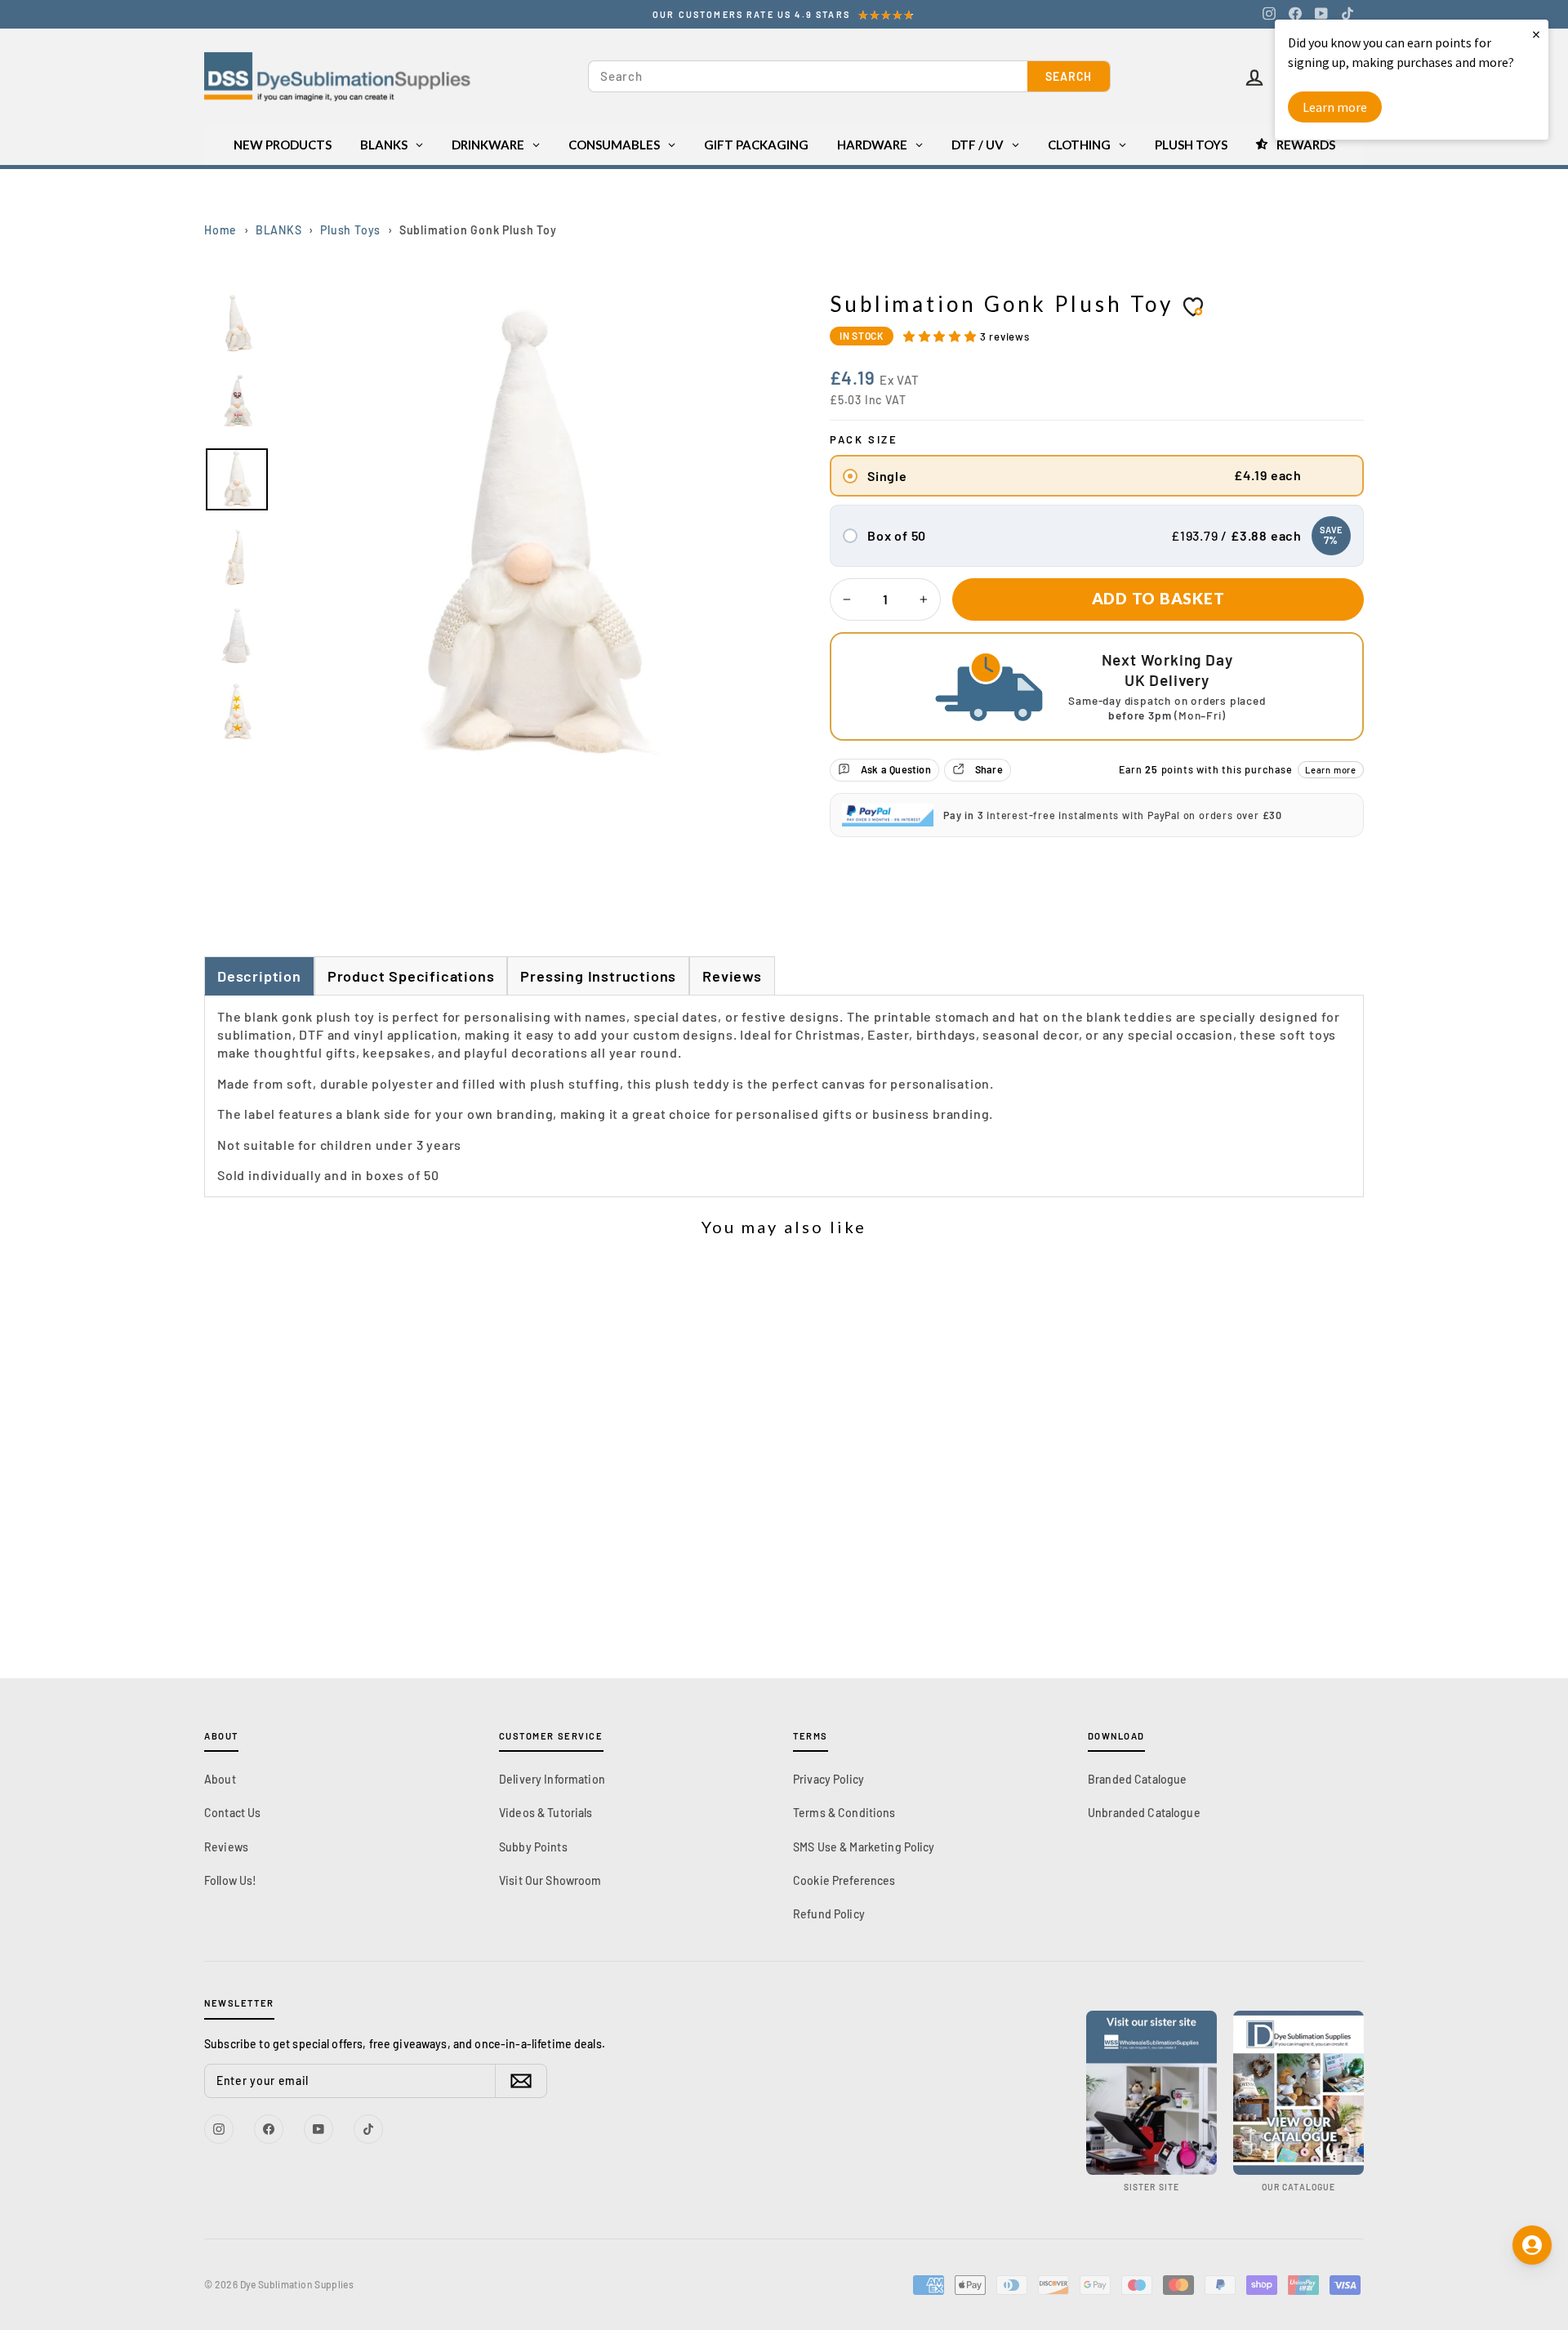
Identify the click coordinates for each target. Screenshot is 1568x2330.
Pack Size (864, 439)
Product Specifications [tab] (411, 976)
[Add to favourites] (1193, 306)
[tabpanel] (784, 1096)
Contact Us (232, 1813)
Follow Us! (230, 1880)
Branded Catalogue (1137, 1779)
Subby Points (533, 1847)
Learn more (1331, 770)
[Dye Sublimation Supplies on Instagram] (1269, 14)
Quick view (351, 1533)
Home (220, 230)
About (220, 1779)
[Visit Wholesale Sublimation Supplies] (1151, 2093)
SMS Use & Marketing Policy (864, 1847)
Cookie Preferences (844, 1880)
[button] (942, 336)
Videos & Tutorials (546, 1813)
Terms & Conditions (844, 1813)
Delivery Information (552, 1779)
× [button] (1536, 34)
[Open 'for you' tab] (1532, 2245)
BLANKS (279, 230)
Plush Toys (350, 230)
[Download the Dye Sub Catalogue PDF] (1298, 2093)
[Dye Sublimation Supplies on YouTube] (1321, 14)
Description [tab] (259, 976)
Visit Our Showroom (550, 1880)
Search (1069, 76)
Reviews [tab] (732, 976)
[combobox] (808, 76)
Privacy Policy (829, 1779)
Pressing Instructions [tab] (598, 976)
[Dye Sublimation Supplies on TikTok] (1347, 14)
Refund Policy (829, 1914)
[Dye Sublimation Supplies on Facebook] (1295, 14)
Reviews (226, 1847)
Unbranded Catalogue (1144, 1813)
